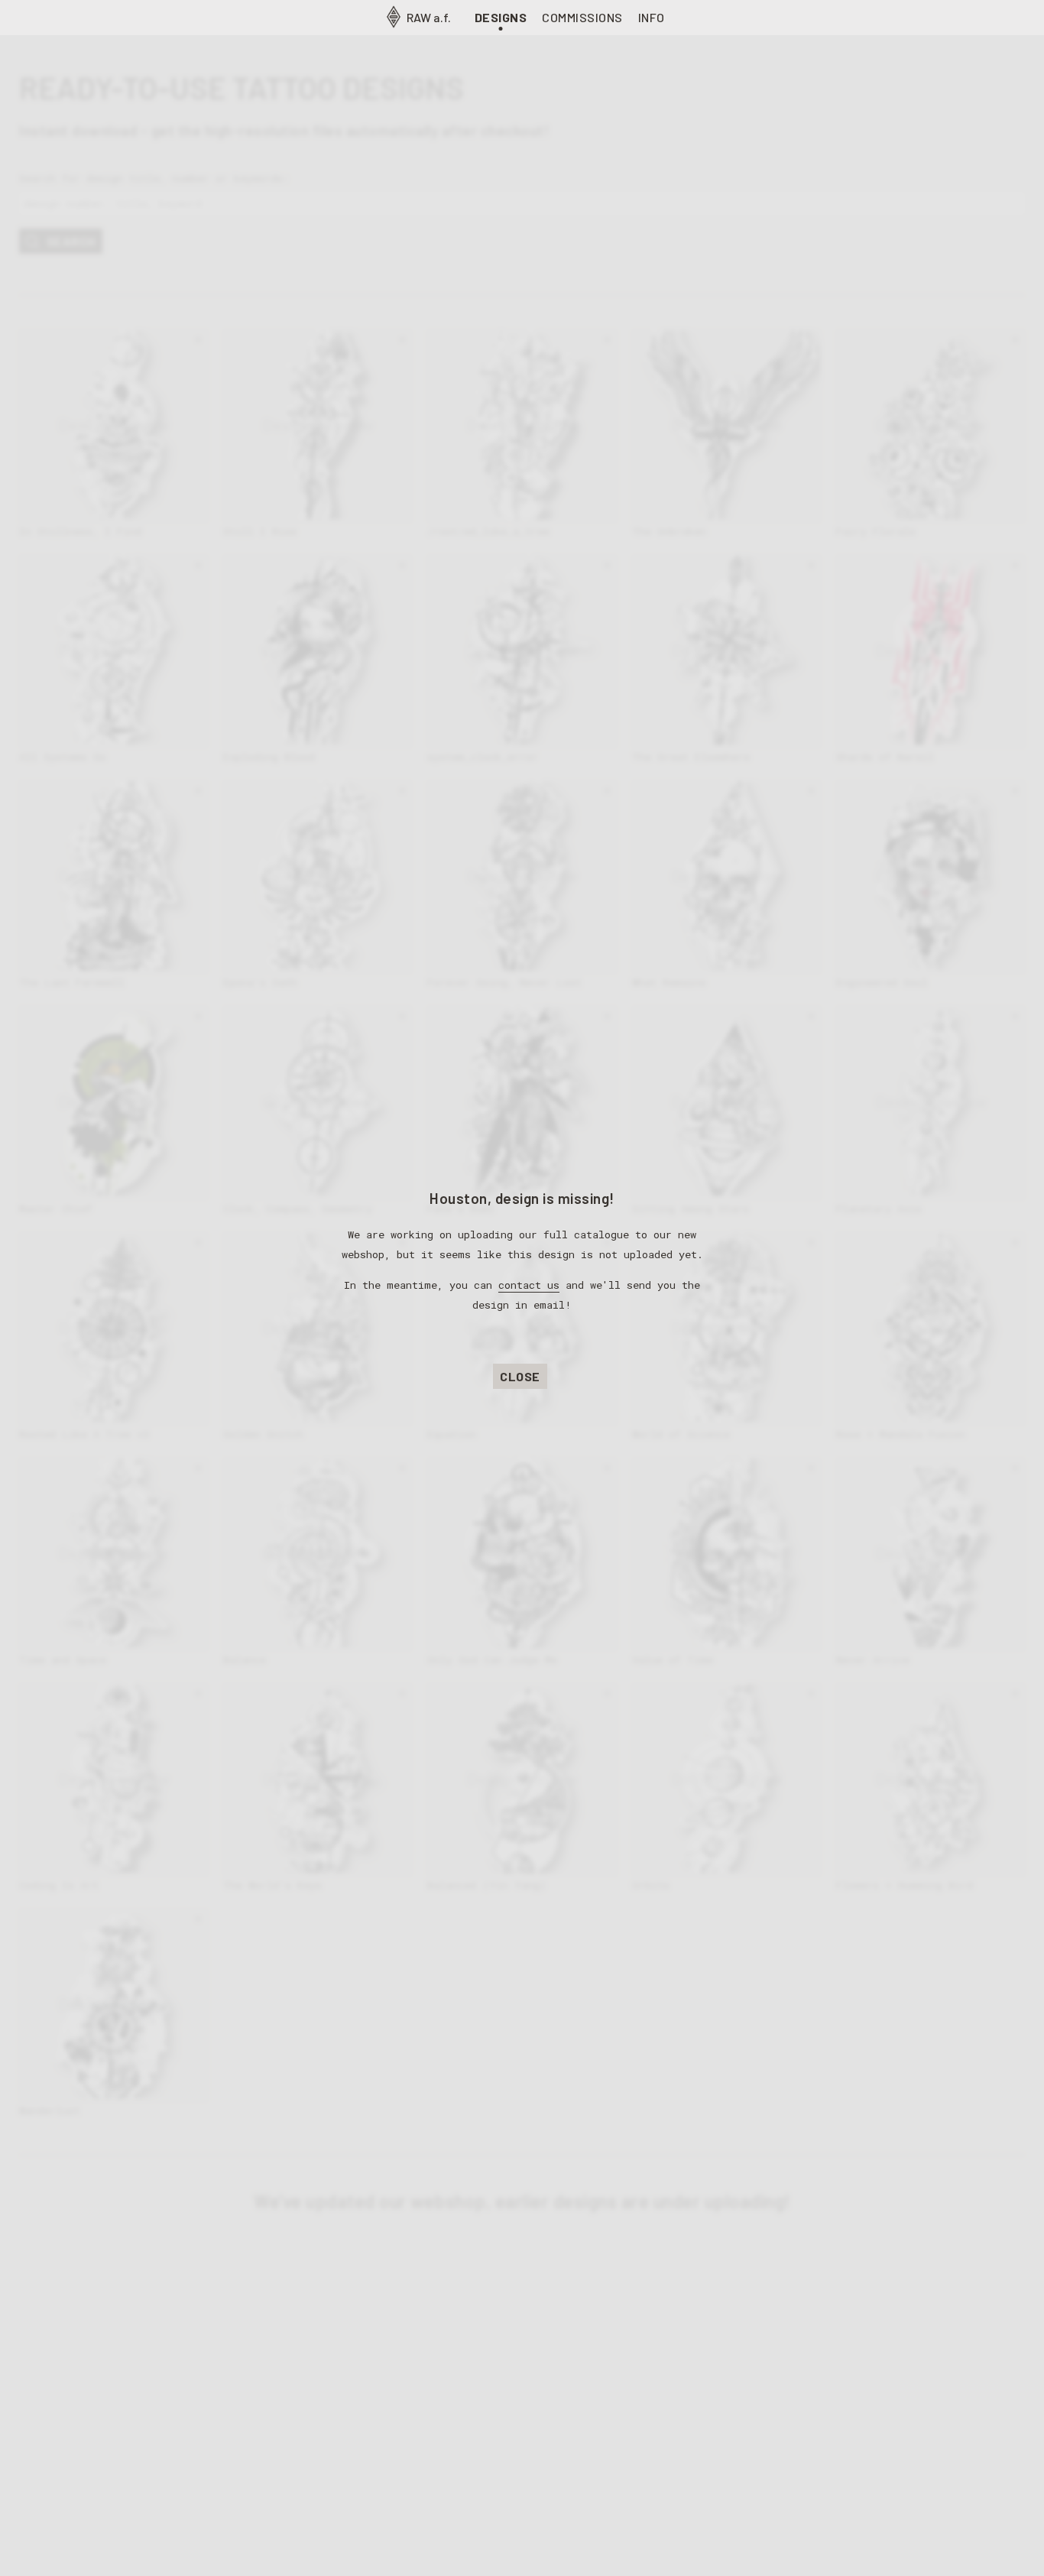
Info (652, 17)
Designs (501, 17)
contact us (529, 1285)
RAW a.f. (428, 17)
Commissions (582, 17)
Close (520, 1376)
